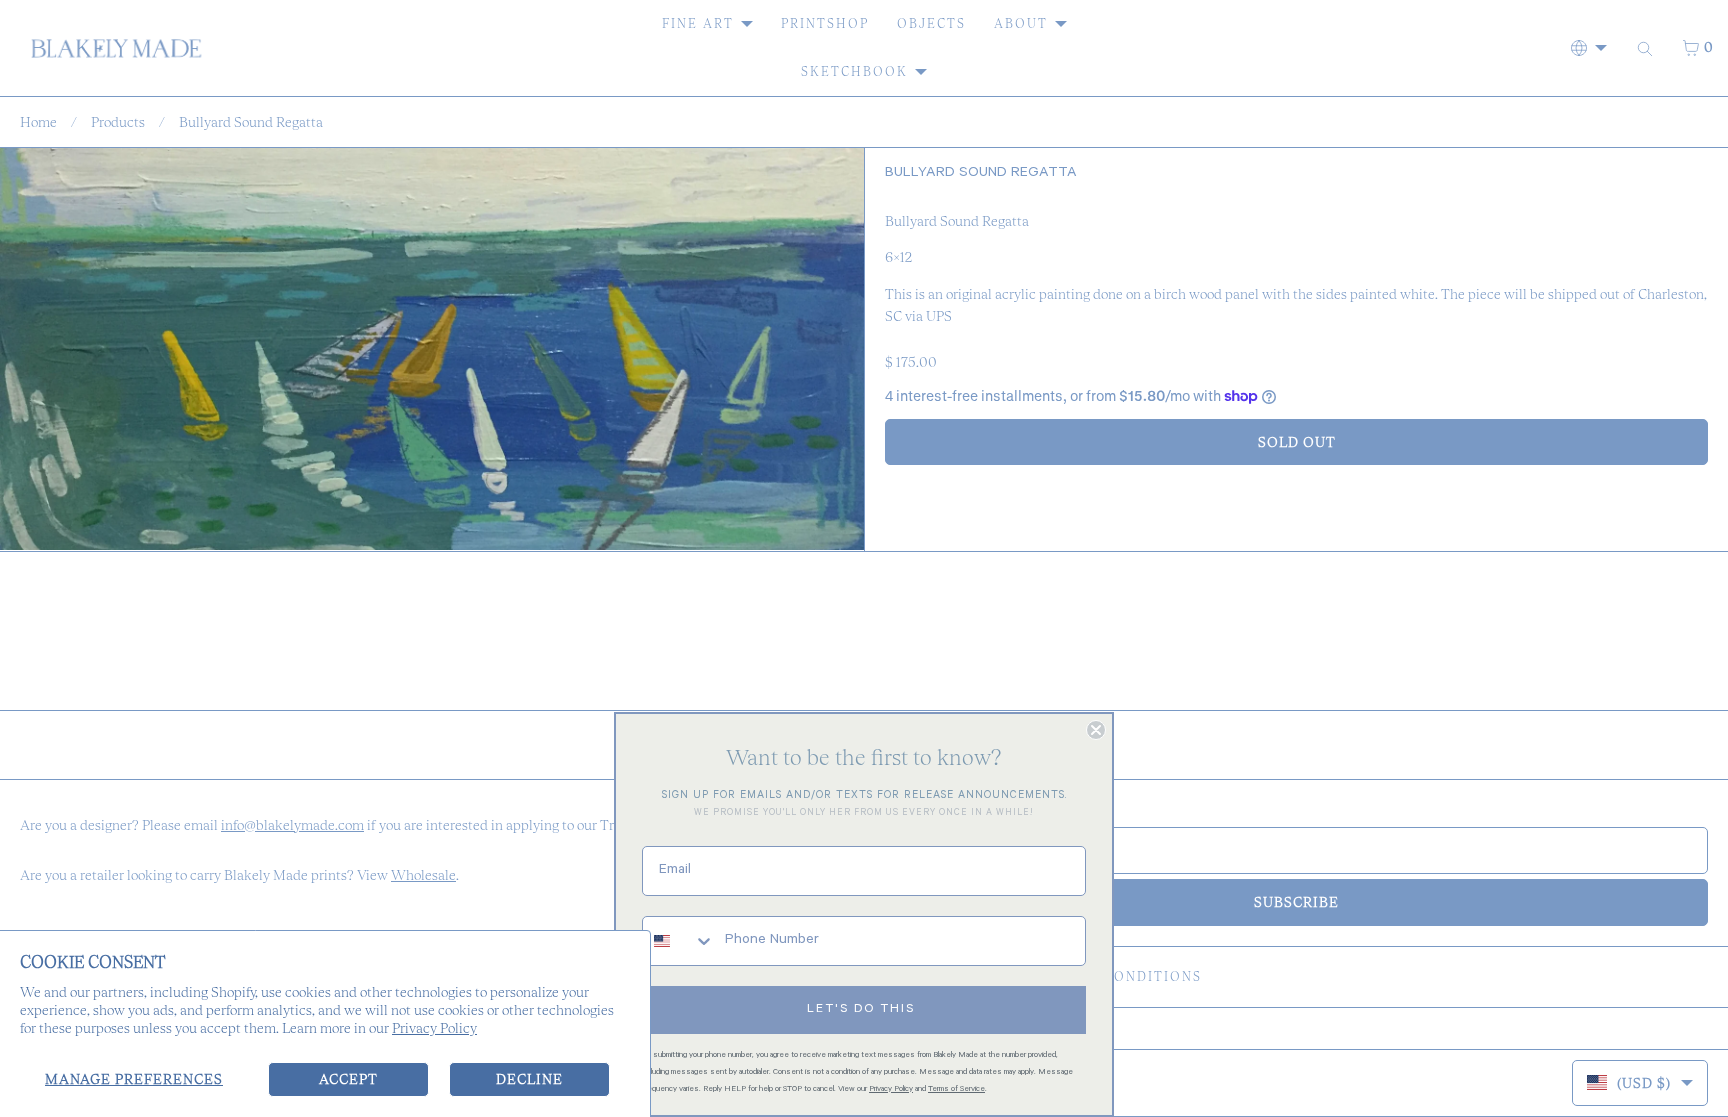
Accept (348, 1079)
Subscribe (1296, 902)
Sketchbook (854, 71)
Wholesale (423, 875)
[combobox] (679, 941)
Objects (931, 23)
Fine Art (698, 23)
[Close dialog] (1096, 730)
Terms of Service (956, 1089)
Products (118, 122)
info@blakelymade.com (292, 825)
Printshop (825, 23)
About (1021, 23)
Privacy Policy (434, 1028)
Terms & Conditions (1116, 976)
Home (38, 122)
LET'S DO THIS (861, 1010)
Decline (529, 1079)
